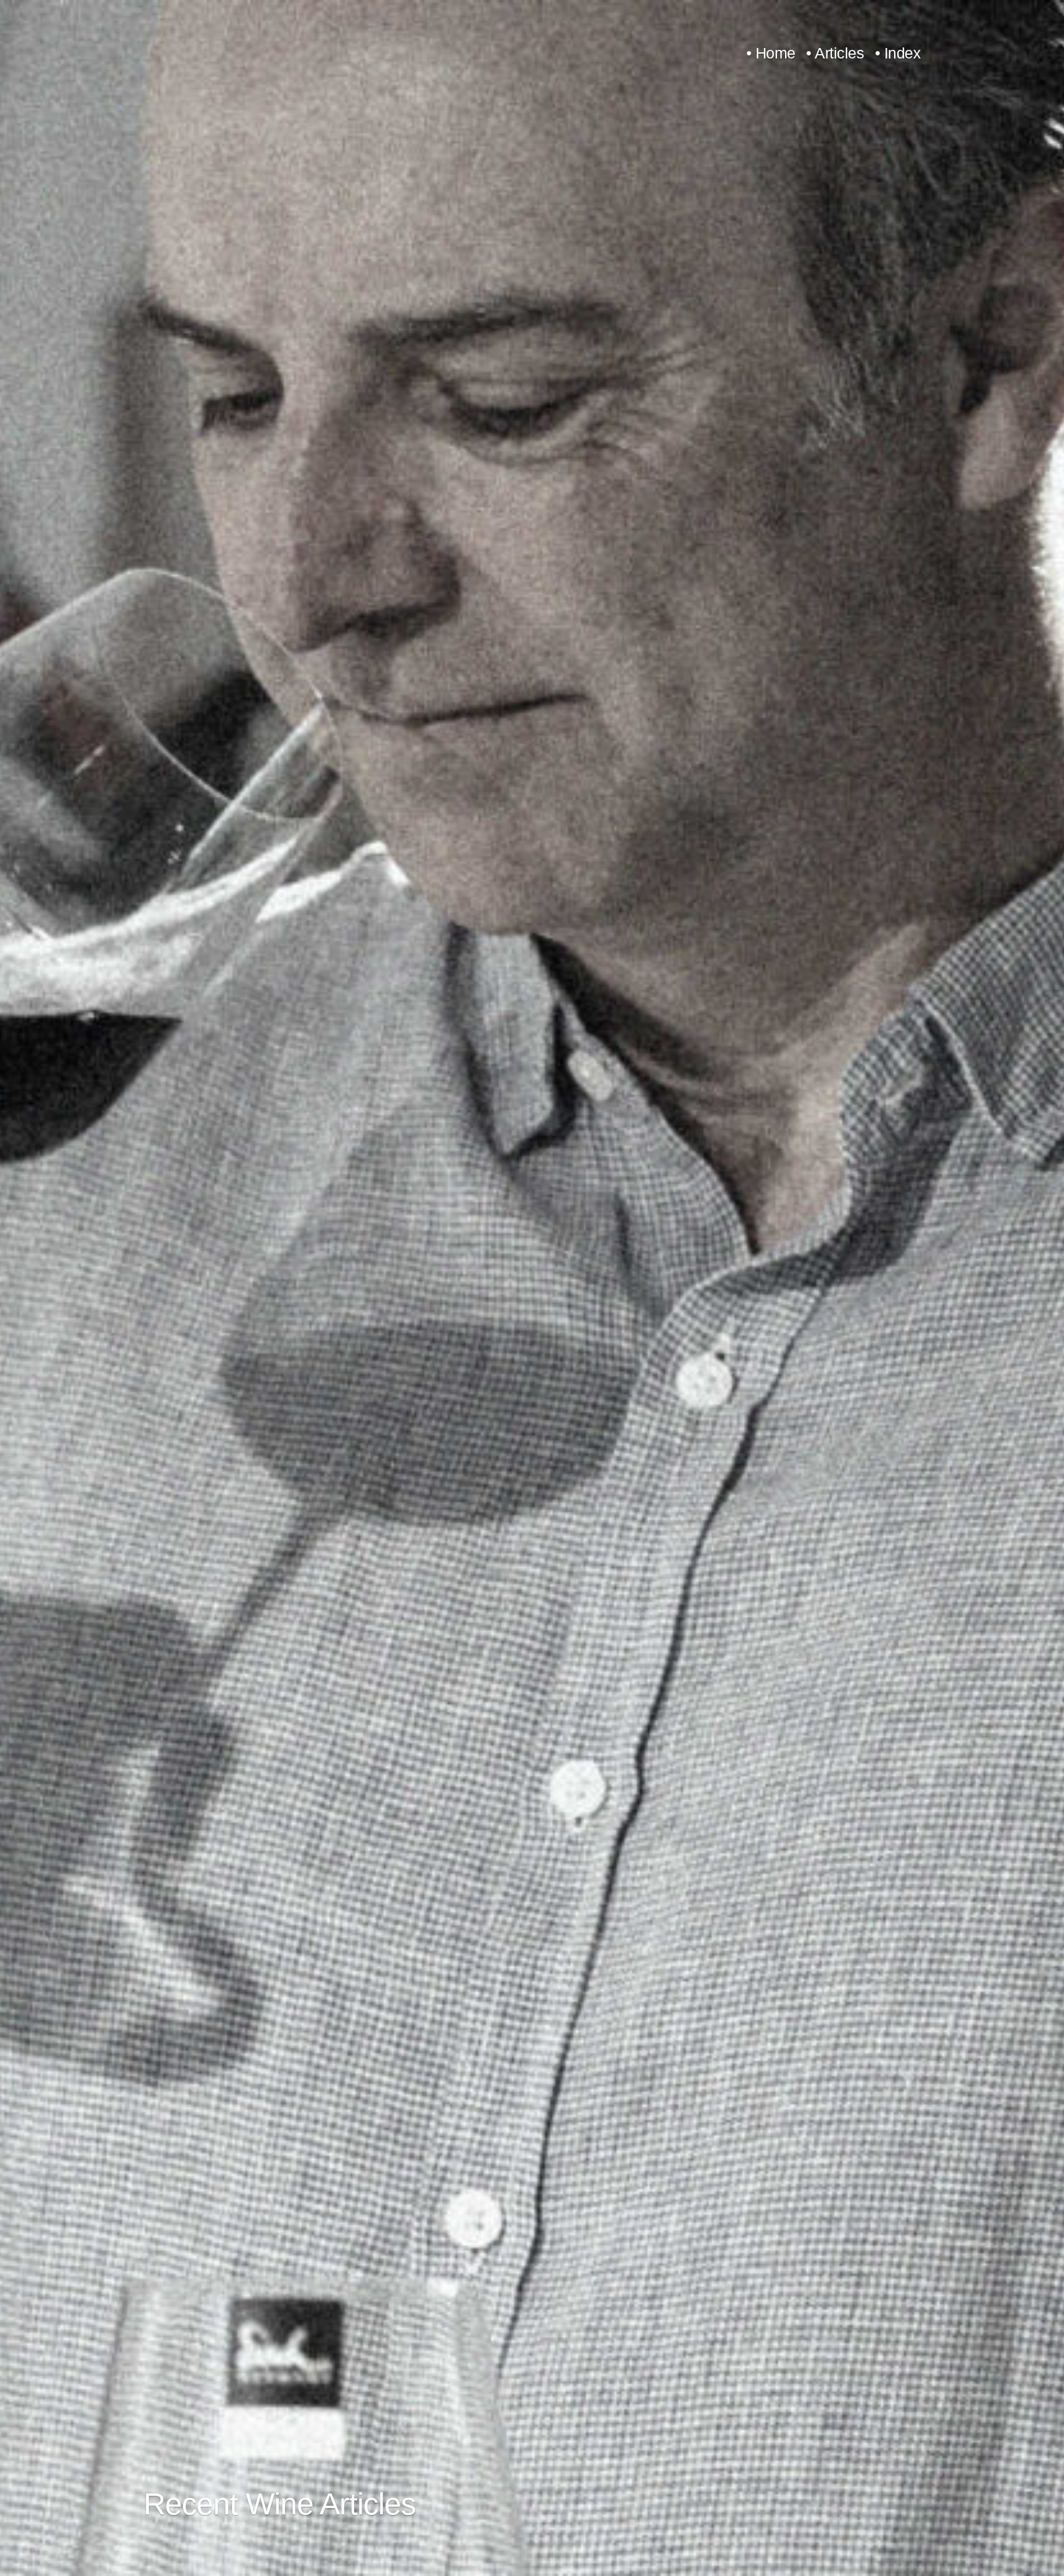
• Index (898, 53)
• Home (771, 53)
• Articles (835, 53)
